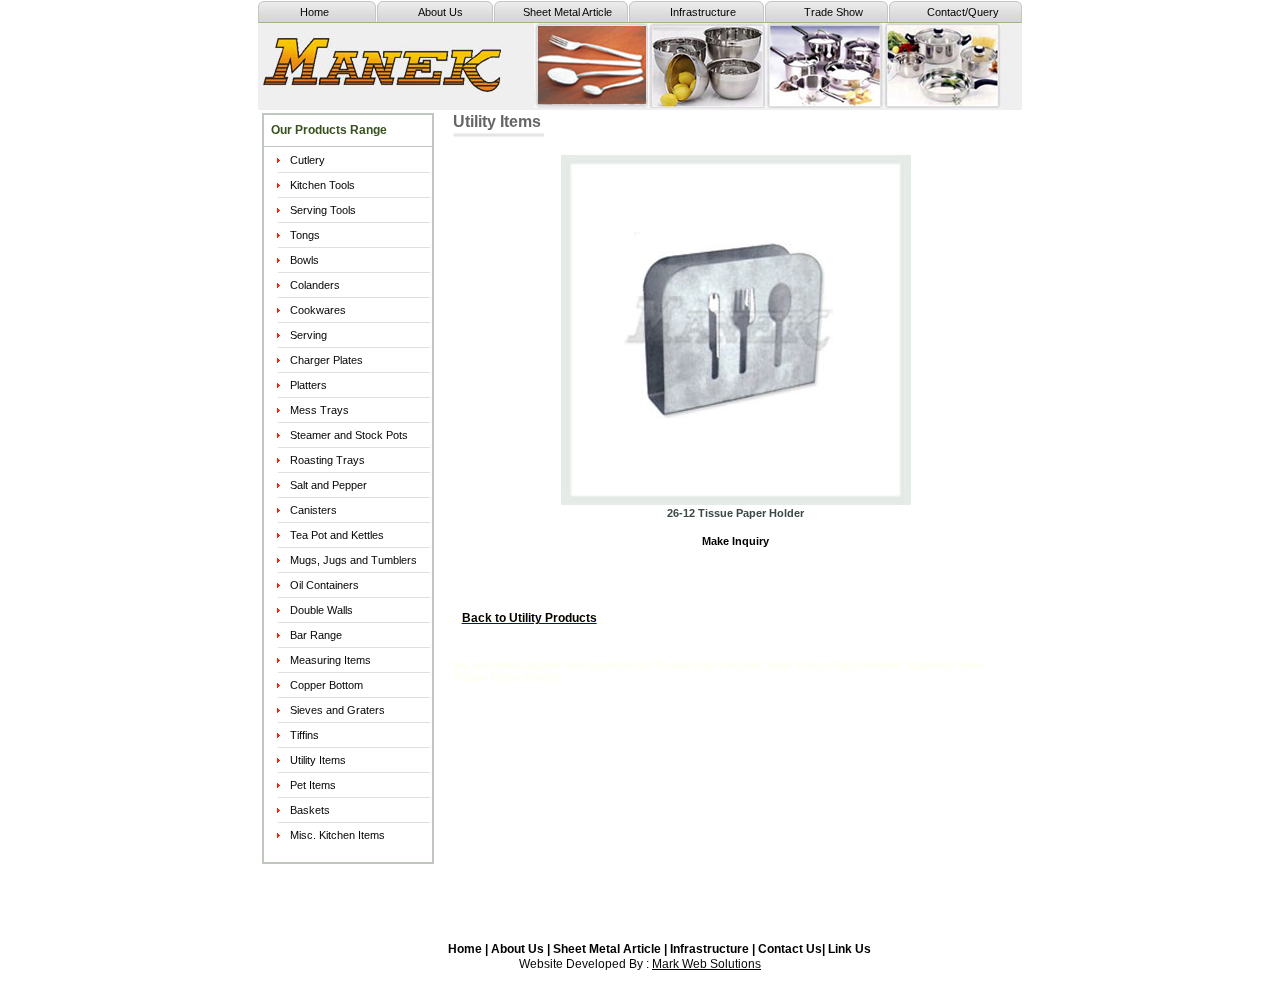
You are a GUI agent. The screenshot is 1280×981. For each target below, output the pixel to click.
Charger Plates (326, 360)
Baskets (310, 810)
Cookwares (318, 310)
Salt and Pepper (328, 485)
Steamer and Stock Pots (349, 435)
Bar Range (316, 635)
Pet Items (313, 785)
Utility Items (318, 760)
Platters (308, 385)
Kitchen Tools (322, 185)
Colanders (315, 285)
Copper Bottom (326, 685)
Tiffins (304, 735)
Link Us (849, 949)
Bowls (304, 260)
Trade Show (833, 12)
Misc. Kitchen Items (337, 835)
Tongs (305, 235)
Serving (308, 335)
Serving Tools (323, 210)
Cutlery (307, 160)
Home (314, 12)
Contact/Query (963, 12)
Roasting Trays (327, 460)
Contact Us (790, 949)
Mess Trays (319, 410)
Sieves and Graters (337, 710)
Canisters (313, 510)
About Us (440, 12)
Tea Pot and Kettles (337, 535)
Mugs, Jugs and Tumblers (353, 560)
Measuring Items (330, 660)
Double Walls (321, 610)
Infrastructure (703, 12)
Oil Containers (324, 585)
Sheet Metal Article (567, 12)
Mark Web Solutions (706, 964)
